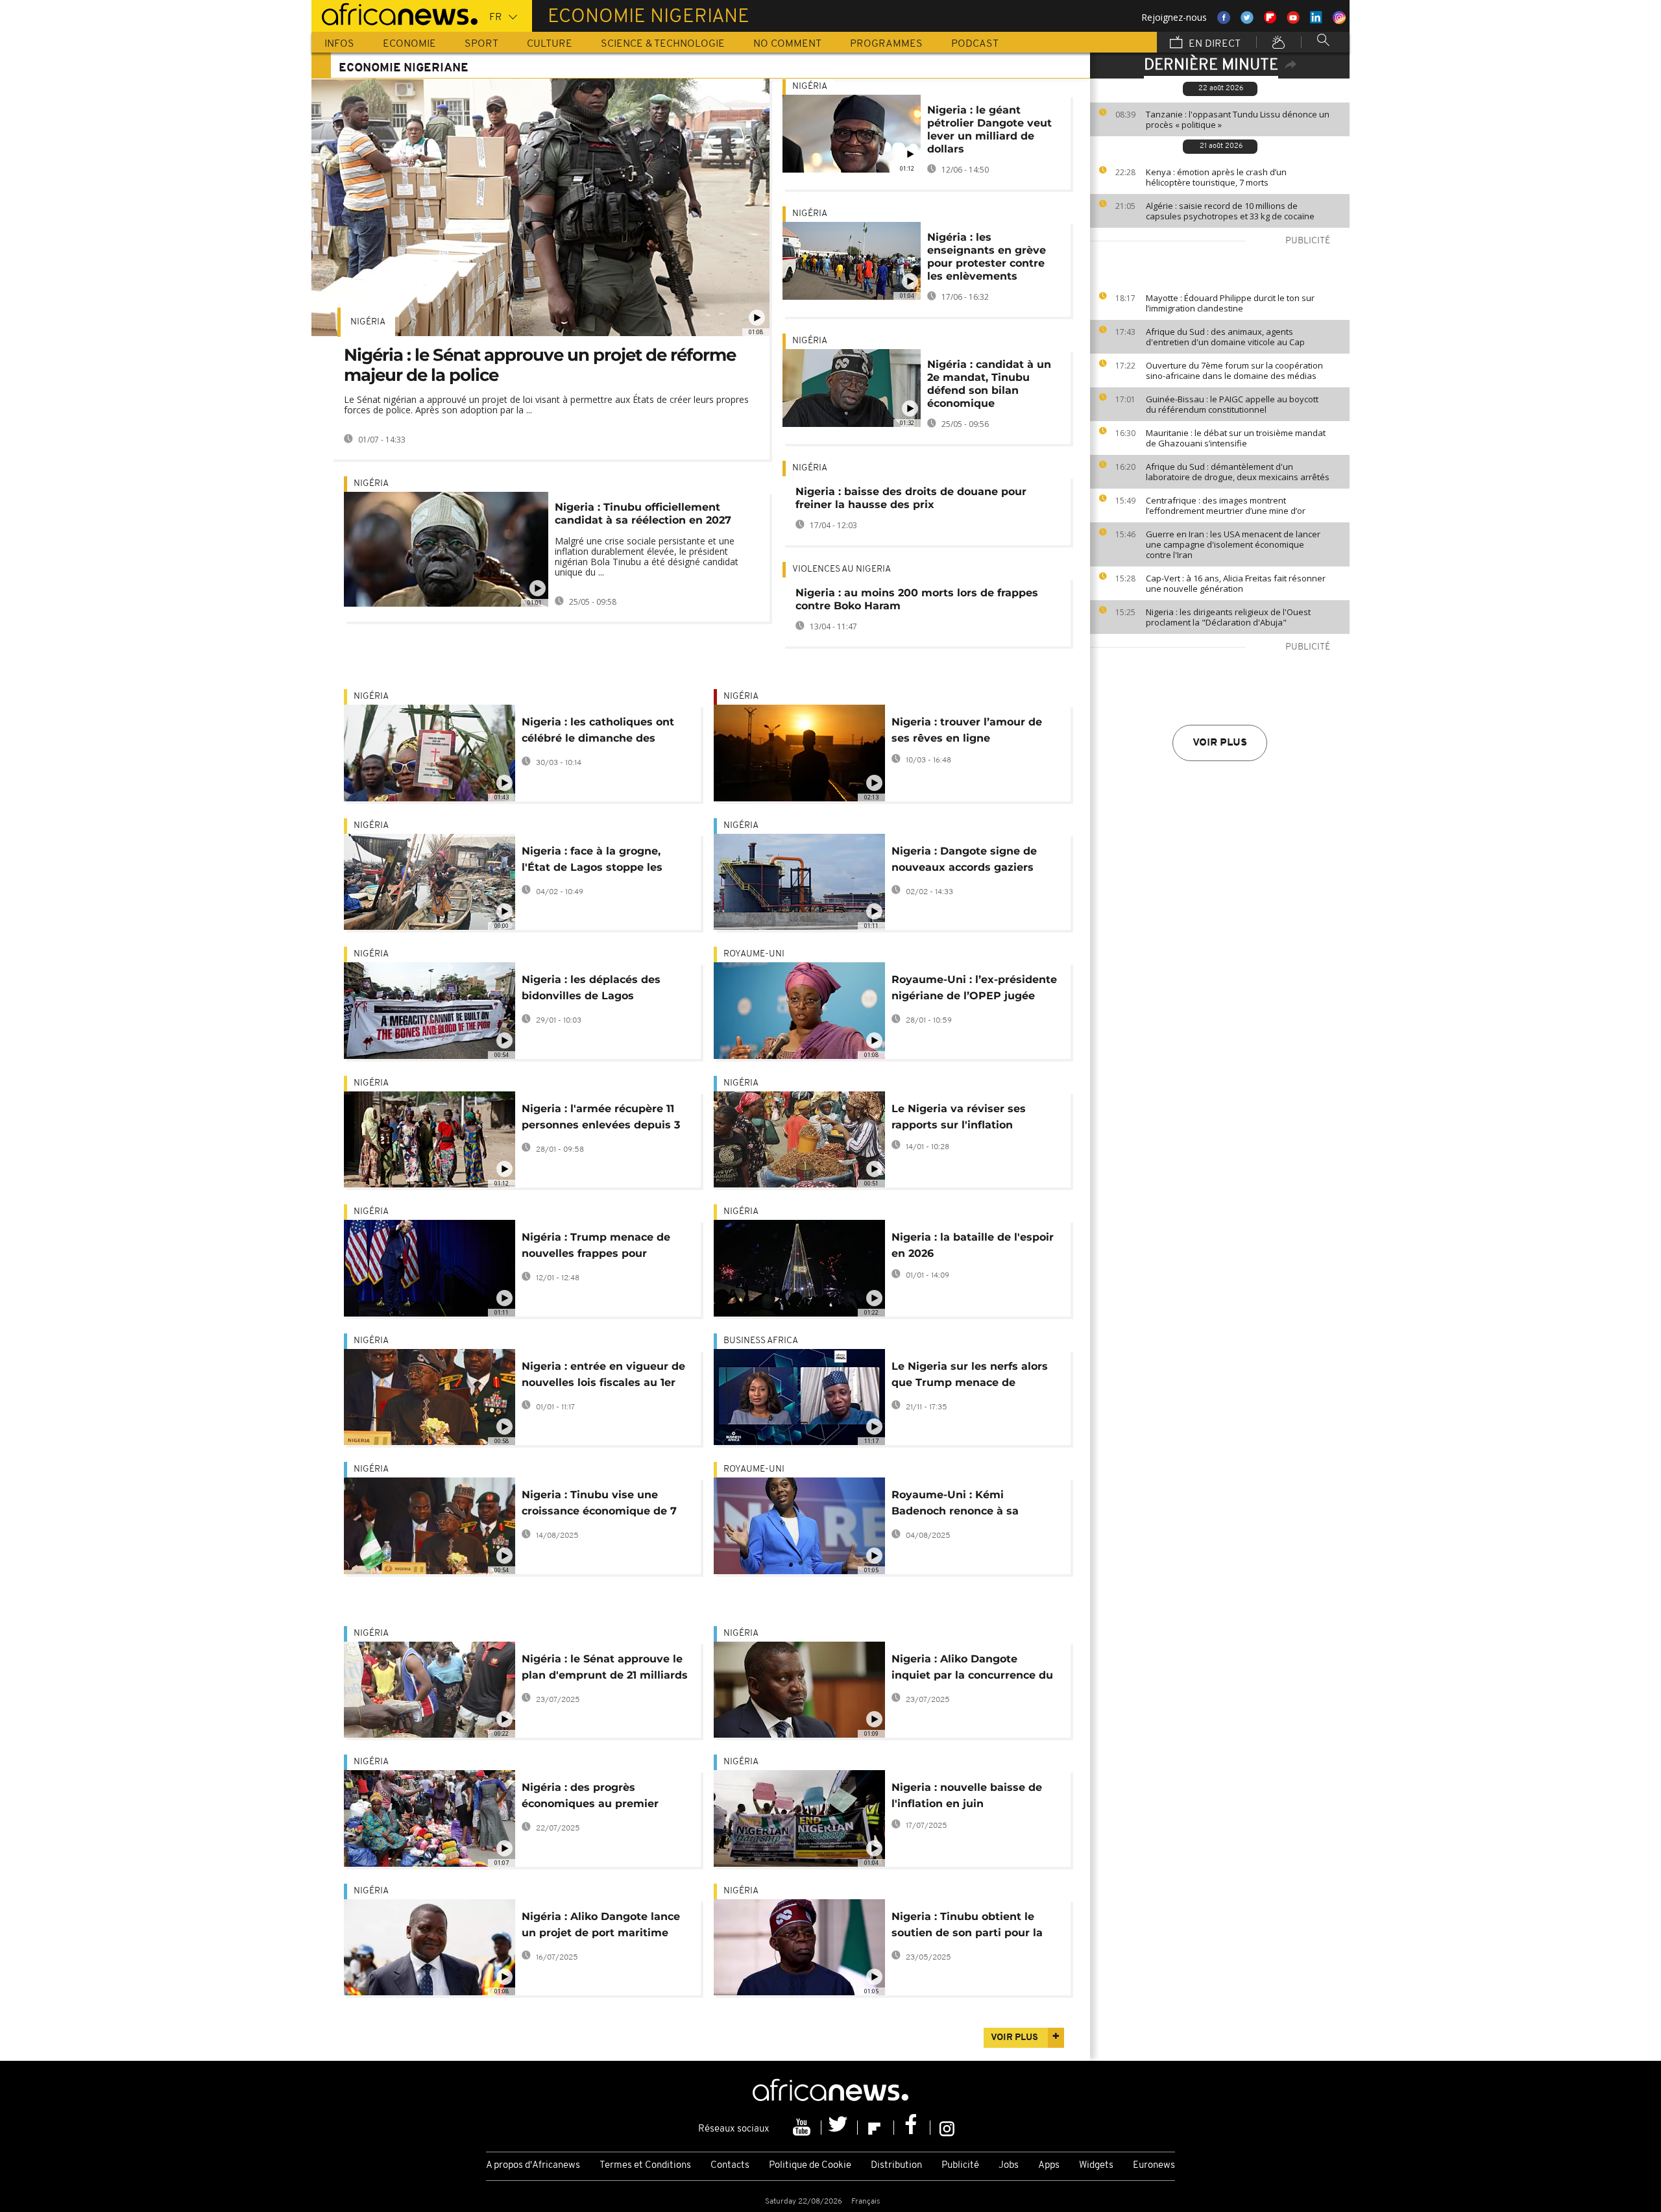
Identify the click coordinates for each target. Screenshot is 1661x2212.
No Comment (787, 44)
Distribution (896, 2166)
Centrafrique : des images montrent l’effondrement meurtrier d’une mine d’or (1226, 505)
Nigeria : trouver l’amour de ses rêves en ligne (967, 730)
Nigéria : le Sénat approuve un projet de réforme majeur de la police (540, 365)
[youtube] (803, 2128)
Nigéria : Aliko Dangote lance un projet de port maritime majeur (601, 1927)
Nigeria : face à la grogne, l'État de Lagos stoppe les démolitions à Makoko (592, 861)
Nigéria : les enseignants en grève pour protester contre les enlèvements (987, 257)
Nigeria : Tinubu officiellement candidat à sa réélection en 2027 (643, 514)
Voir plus (1220, 743)
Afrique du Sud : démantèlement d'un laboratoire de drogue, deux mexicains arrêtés (1238, 472)
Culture (550, 44)
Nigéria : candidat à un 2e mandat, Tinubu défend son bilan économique (989, 384)
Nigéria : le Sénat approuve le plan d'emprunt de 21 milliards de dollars (605, 1669)
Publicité (960, 2166)
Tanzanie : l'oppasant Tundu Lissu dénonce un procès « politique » (1238, 119)
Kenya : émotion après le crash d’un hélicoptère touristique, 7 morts (1216, 177)
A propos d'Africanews (533, 2166)
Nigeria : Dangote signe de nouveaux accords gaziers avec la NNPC (964, 861)
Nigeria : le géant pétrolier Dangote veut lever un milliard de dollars (989, 129)
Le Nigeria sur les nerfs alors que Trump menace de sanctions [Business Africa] (970, 1377)
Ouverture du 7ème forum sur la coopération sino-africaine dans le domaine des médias (1234, 371)
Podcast (975, 44)
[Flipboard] (876, 2128)
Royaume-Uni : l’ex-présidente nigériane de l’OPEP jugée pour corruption (974, 990)
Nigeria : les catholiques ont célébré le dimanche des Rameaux (598, 732)
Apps (1049, 2166)
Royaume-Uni (754, 954)
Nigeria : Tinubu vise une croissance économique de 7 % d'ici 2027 (599, 1505)
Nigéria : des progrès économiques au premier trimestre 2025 (590, 1798)
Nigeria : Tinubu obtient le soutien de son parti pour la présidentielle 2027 (967, 1927)
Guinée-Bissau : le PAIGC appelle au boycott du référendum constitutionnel (1232, 404)
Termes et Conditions (645, 2166)
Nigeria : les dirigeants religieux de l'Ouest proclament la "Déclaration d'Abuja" (1228, 617)
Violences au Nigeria (842, 569)
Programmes (886, 44)
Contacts (730, 2166)
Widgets (1096, 2166)
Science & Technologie (663, 44)
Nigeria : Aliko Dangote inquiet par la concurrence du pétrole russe (972, 1669)
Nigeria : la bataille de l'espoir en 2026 (973, 1245)
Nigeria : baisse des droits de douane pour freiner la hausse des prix (911, 498)
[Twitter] (840, 2128)
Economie (409, 44)
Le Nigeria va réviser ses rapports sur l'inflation (959, 1117)
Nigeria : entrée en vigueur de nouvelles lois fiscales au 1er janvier (603, 1377)
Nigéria (368, 322)
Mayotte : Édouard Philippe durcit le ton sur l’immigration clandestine (1230, 303)
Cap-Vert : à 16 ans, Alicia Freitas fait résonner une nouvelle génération (1236, 583)
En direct (1213, 44)
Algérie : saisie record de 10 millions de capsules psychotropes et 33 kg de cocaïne (1230, 211)
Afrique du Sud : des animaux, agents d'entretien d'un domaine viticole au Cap (1225, 337)
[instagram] (947, 2128)
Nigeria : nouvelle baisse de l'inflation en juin (967, 1795)
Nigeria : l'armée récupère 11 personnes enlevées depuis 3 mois (601, 1119)
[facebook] (912, 2128)
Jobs (1009, 2166)
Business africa (761, 1341)
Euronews (1154, 2166)
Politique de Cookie (810, 2166)
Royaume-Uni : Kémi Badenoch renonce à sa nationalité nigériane (955, 1505)
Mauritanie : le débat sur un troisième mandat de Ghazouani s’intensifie (1236, 438)
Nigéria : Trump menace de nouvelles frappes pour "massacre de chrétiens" (596, 1247)
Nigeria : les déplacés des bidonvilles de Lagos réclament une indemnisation (603, 990)
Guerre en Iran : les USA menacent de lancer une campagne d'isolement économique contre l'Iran (1233, 544)
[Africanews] (394, 13)
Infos (339, 44)
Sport (481, 44)
